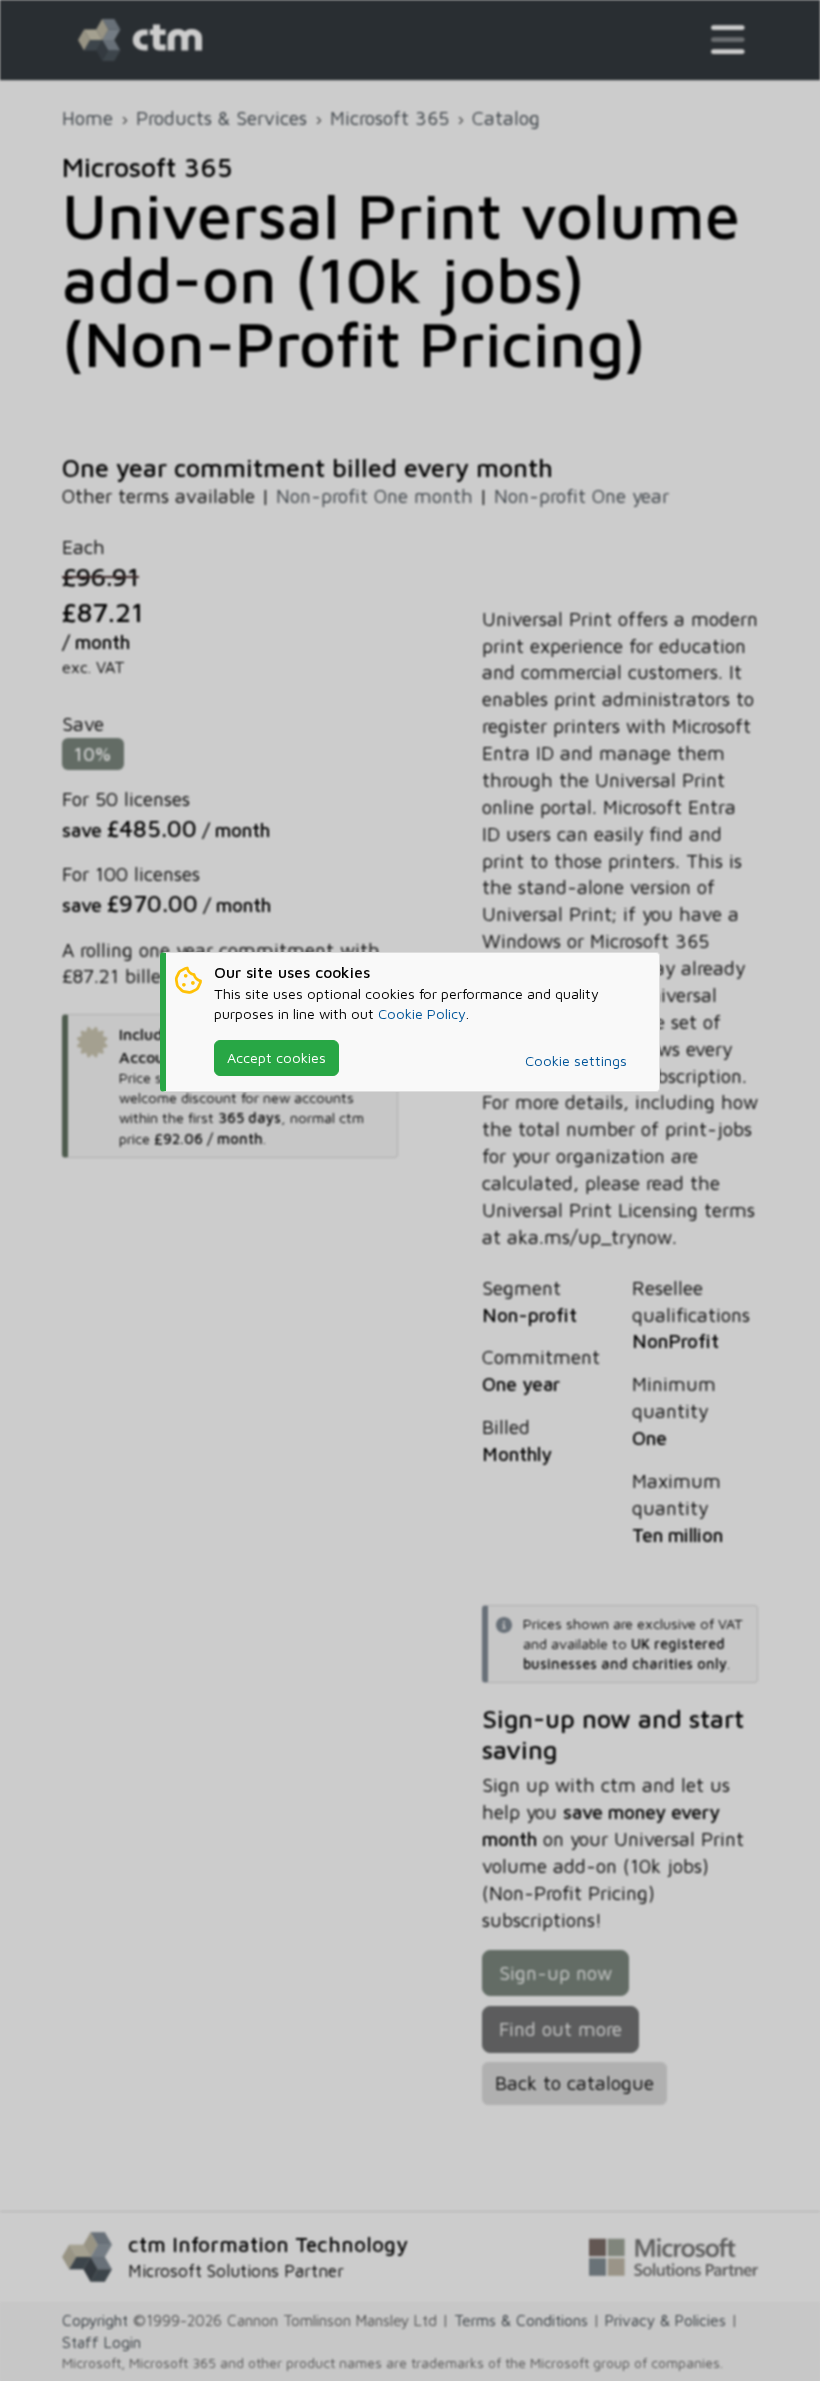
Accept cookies (276, 1057)
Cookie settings (576, 1060)
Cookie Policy (422, 1013)
